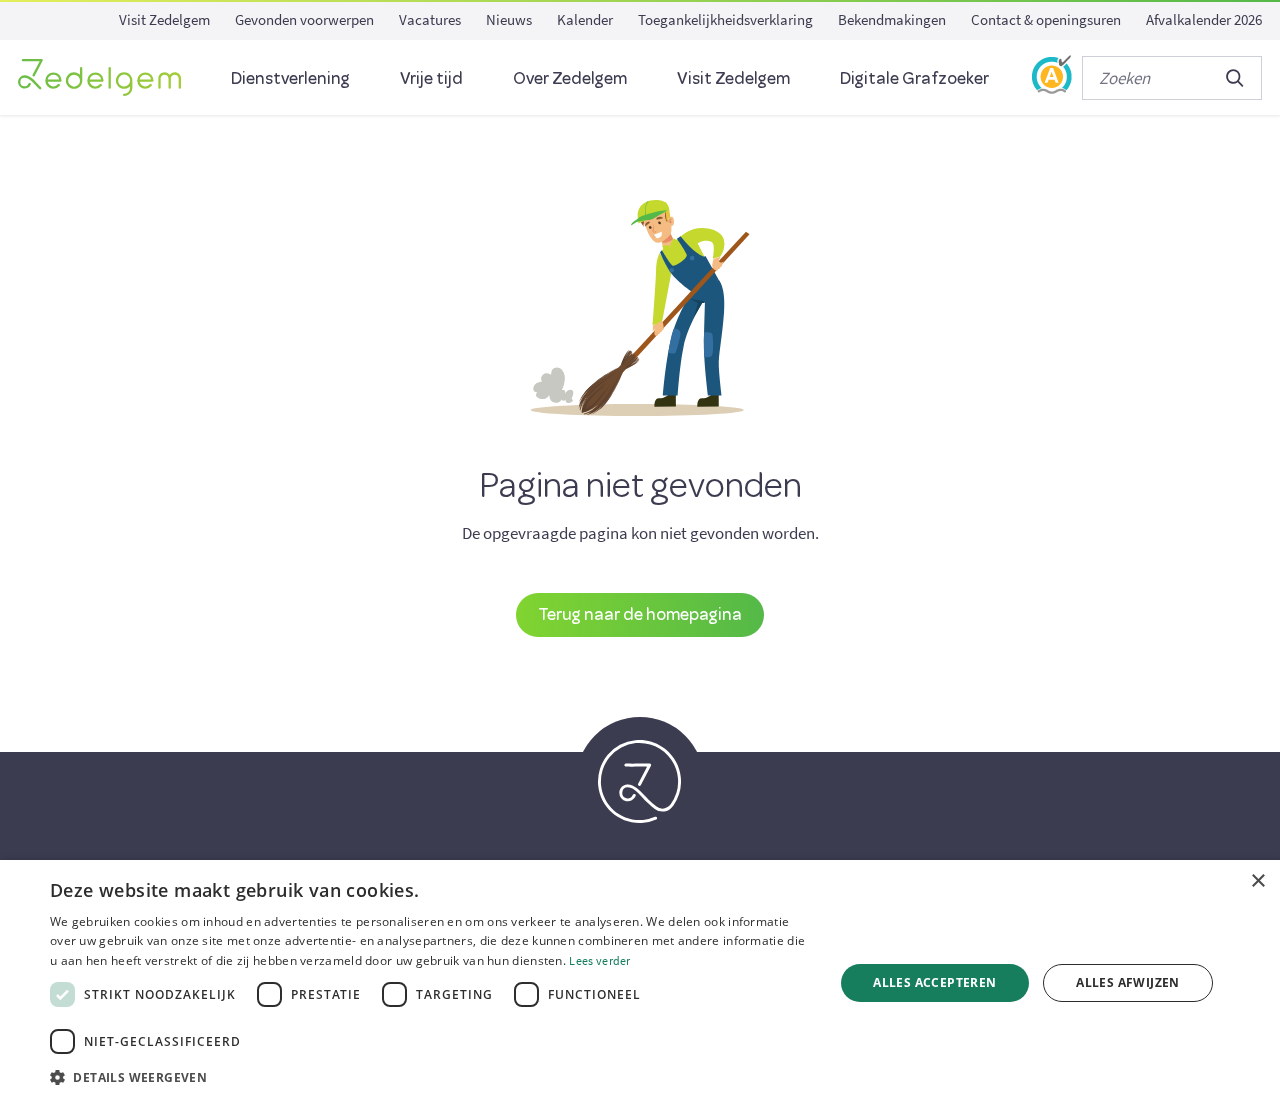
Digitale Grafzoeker (914, 77)
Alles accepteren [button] (934, 982)
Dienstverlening (290, 77)
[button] (430, 1078)
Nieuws (509, 19)
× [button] (1257, 881)
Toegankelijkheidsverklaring (725, 19)
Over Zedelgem (570, 77)
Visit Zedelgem (164, 19)
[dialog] (640, 983)
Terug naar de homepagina (640, 613)
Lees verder (599, 960)
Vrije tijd (431, 77)
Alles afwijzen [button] (1128, 982)
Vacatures (430, 19)
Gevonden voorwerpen (304, 19)
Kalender (585, 19)
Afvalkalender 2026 (1204, 19)
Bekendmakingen (892, 19)
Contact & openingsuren (1046, 19)
